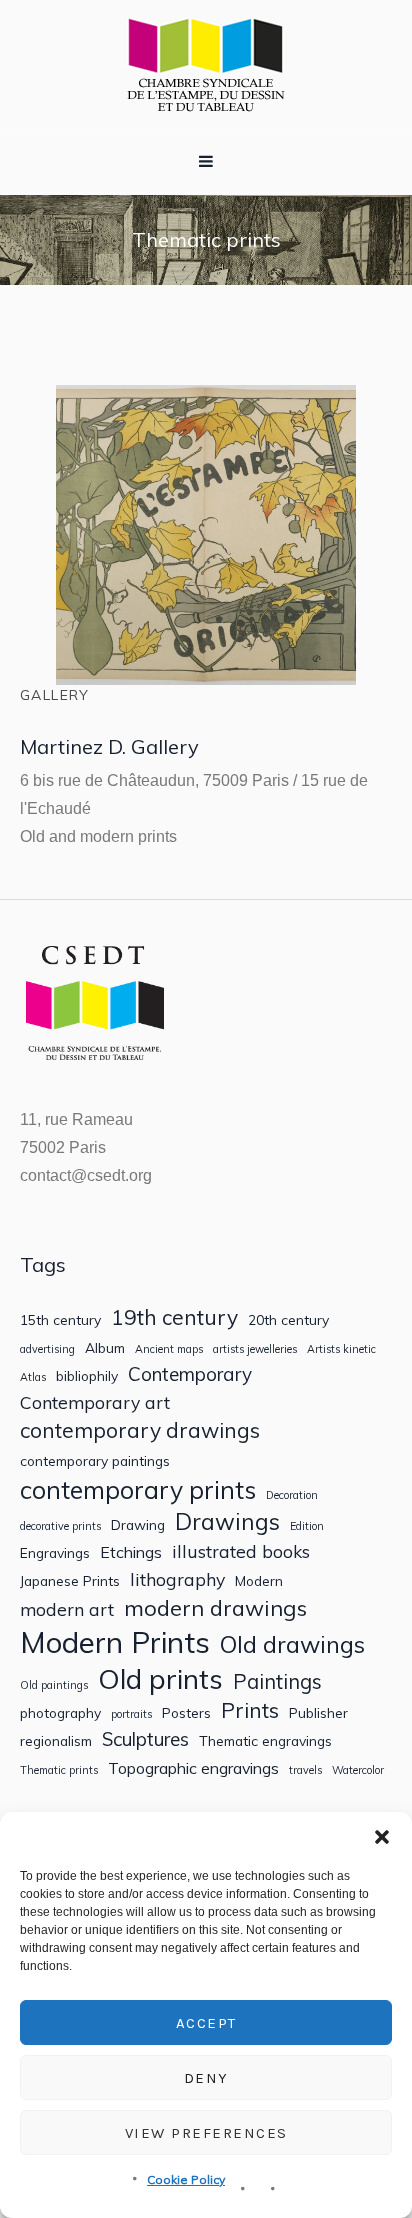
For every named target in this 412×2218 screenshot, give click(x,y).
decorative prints (60, 1526)
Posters (186, 1713)
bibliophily (87, 1376)
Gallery (55, 695)
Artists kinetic (341, 1349)
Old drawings (292, 1644)
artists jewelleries (255, 1349)
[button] (382, 1837)
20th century (288, 1320)
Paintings (277, 1682)
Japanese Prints (70, 1581)
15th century (60, 1320)
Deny (206, 2078)
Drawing (138, 1525)
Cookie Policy (186, 2179)
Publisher (318, 1713)
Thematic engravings (265, 1741)
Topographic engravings (193, 1768)
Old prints (160, 1678)
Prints (250, 1710)
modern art (67, 1609)
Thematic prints (59, 1770)
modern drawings (215, 1608)
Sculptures (145, 1739)
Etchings (131, 1552)
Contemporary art (95, 1402)
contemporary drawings (140, 1430)
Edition (307, 1526)
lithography (177, 1579)
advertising (47, 1349)
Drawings (227, 1521)
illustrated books (241, 1551)
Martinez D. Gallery (109, 746)
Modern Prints (115, 1642)
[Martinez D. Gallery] (206, 535)
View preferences (206, 2133)
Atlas (33, 1377)
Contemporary (190, 1374)
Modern (259, 1581)
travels (305, 1770)
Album (105, 1348)
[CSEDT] (206, 64)
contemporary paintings (95, 1461)
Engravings (55, 1553)
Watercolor (358, 1770)
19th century (174, 1317)
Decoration (292, 1495)
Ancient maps (169, 1349)
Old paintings (54, 1685)
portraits (131, 1714)
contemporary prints (138, 1490)
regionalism (56, 1741)
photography (60, 1713)
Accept (206, 2023)
